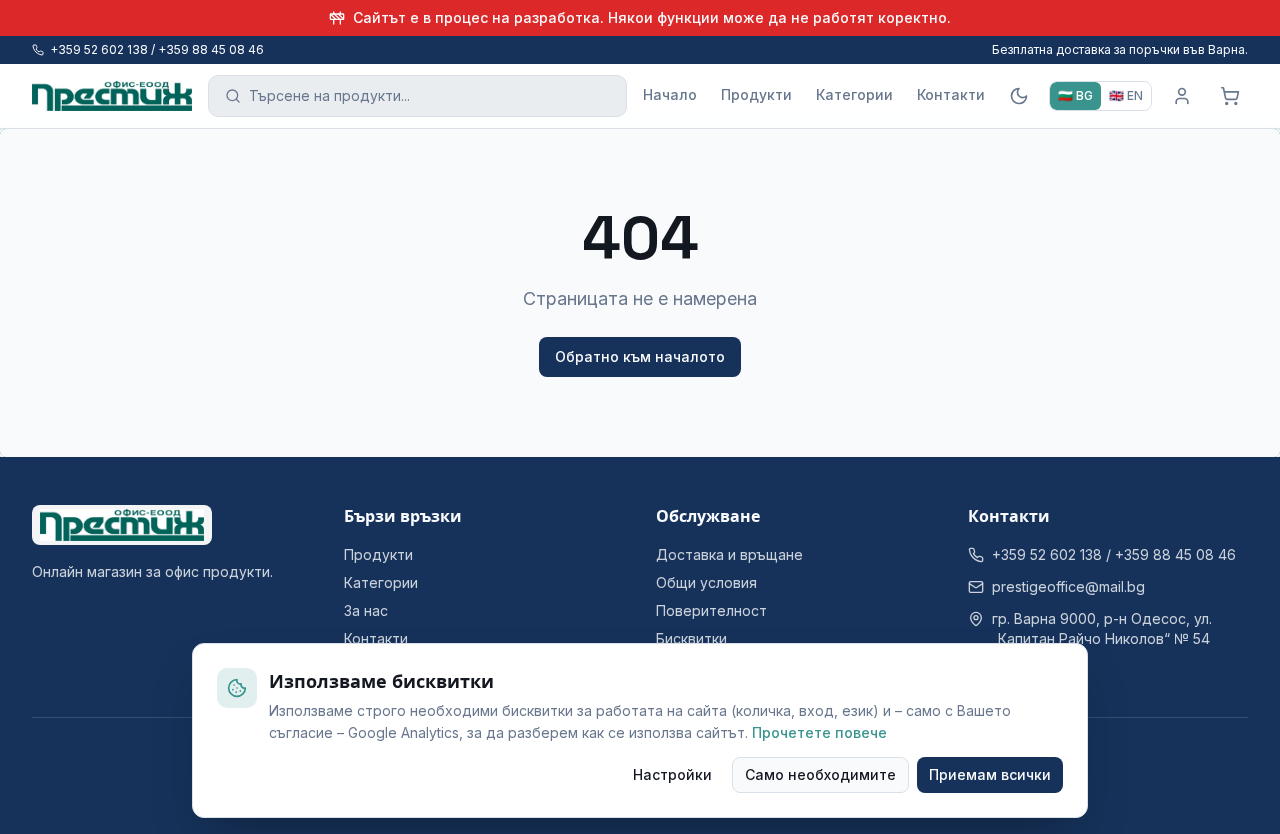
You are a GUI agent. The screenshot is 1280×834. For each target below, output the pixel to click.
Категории (854, 94)
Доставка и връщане (729, 554)
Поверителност (711, 610)
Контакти (951, 94)
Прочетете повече (819, 732)
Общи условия (706, 582)
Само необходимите (820, 774)
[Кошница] (1230, 96)
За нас (366, 610)
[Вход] (1182, 96)
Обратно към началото (640, 356)
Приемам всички (990, 774)
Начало (670, 94)
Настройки (672, 774)
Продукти (756, 94)
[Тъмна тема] (1019, 96)
